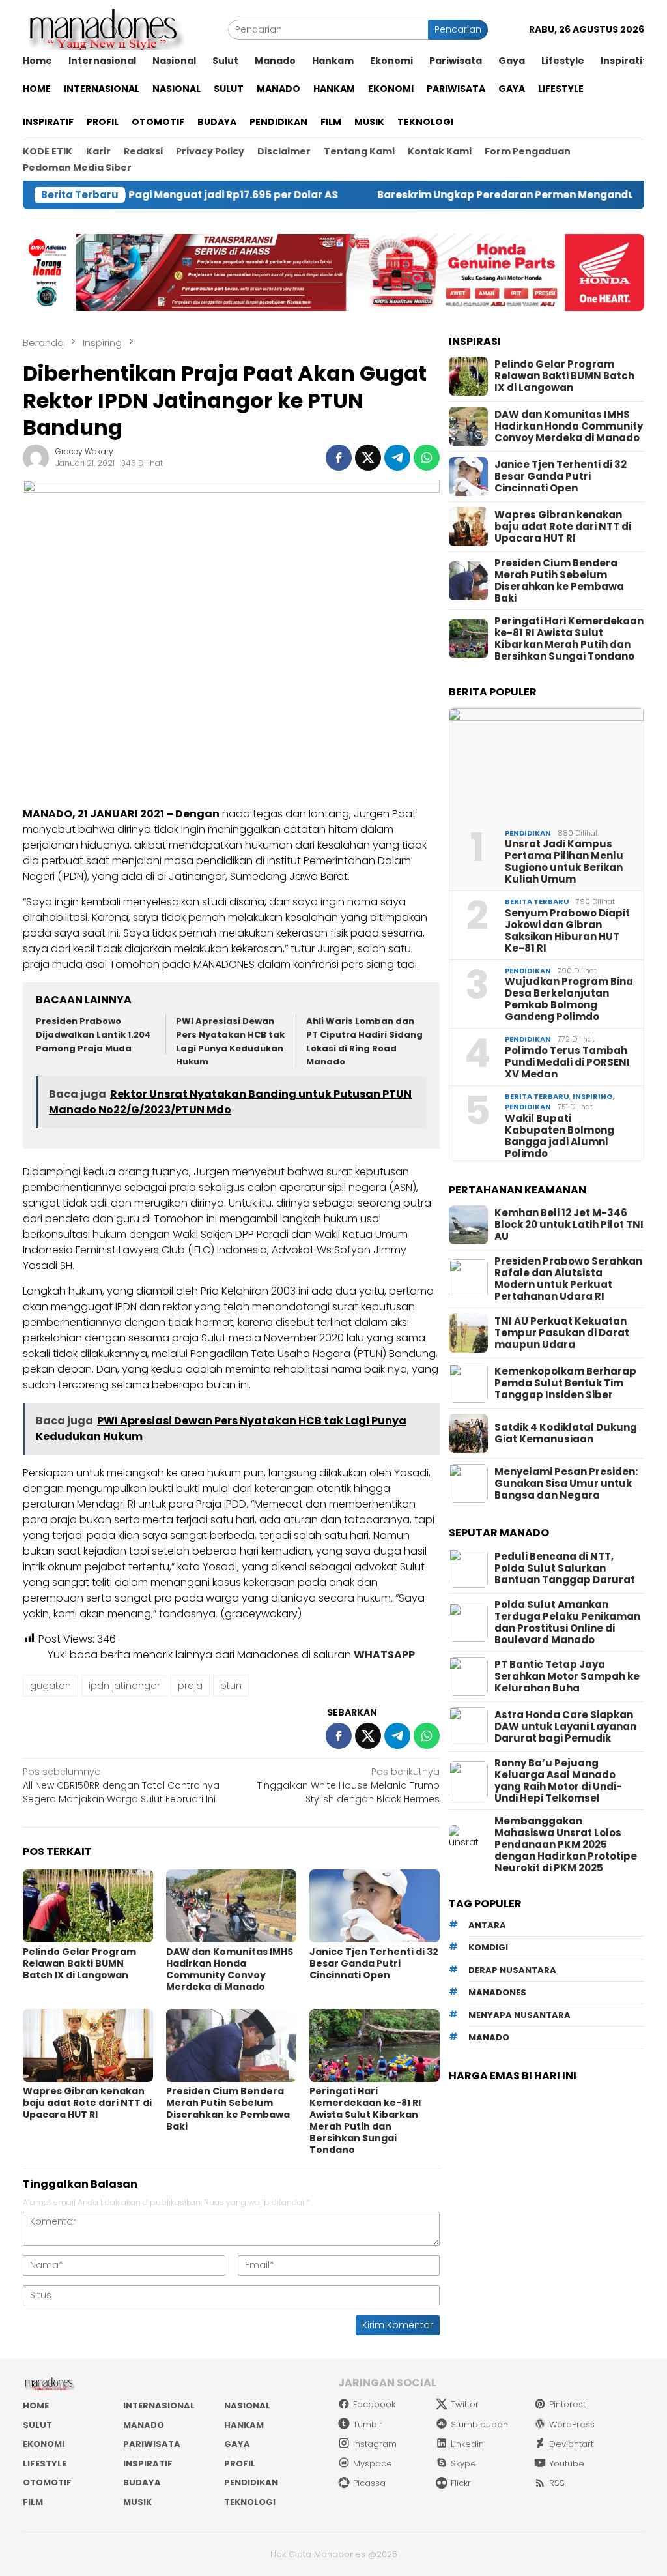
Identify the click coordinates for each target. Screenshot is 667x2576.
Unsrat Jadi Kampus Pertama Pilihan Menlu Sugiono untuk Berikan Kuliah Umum (564, 862)
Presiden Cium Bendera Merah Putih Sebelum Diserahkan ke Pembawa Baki (228, 2109)
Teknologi (250, 2502)
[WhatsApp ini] (427, 458)
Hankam (244, 2425)
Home (36, 2406)
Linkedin (467, 2444)
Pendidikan (528, 833)
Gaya (237, 2444)
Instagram (375, 2444)
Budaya (142, 2482)
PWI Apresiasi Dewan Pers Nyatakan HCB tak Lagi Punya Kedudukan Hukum (230, 1041)
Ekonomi (44, 2444)
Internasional (159, 2406)
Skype (463, 2464)
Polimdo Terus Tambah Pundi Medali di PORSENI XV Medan (567, 1062)
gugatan (50, 1686)
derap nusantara (512, 1970)
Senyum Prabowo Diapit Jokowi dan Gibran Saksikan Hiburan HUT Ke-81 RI (567, 931)
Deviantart (571, 2444)
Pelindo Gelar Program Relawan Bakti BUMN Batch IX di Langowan (79, 1963)
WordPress (572, 2424)
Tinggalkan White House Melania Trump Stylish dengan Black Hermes (348, 1785)
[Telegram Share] (397, 458)
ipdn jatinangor (124, 1686)
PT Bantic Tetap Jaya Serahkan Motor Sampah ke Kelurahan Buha (567, 1676)
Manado (144, 2425)
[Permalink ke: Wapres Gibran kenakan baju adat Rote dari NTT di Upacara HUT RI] (88, 2045)
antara (487, 1925)
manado (489, 2037)
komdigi (488, 1947)
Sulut (37, 2425)
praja (190, 1686)
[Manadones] (104, 29)
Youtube (567, 2464)
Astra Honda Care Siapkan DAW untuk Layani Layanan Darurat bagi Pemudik (565, 1727)
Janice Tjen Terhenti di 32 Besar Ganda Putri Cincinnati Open (374, 1963)
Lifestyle (45, 2464)
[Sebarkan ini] (339, 458)
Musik (137, 2502)
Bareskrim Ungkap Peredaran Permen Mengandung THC (465, 195)
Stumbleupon (479, 2424)
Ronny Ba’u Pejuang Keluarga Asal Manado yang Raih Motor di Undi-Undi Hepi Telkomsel (558, 1781)
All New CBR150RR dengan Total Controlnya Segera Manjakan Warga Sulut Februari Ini (121, 1785)
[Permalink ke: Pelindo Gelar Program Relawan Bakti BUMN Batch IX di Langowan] (88, 1906)
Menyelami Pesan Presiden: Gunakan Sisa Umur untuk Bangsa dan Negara (566, 1484)
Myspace (373, 2464)
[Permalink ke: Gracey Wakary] (36, 457)
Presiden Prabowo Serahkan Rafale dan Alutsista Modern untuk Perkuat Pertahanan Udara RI (568, 1279)
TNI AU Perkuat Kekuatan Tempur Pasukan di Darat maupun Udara (562, 1333)
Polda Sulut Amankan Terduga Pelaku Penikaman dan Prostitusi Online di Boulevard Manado (567, 1622)
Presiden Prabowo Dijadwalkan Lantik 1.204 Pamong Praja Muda (93, 1035)
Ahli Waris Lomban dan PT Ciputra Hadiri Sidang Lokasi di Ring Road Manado (364, 1041)
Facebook (374, 2404)
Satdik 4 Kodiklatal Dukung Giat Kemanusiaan (566, 1433)
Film (33, 2502)
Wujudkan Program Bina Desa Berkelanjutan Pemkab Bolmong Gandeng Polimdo (569, 999)
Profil (240, 2464)
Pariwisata (152, 2444)
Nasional (247, 2406)
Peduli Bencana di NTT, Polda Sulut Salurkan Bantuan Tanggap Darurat (565, 1568)
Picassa (369, 2483)
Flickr (461, 2483)
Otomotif (47, 2482)
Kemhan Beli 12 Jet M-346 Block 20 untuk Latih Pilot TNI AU (569, 1225)
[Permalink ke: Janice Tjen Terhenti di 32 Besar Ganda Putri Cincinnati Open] (375, 1906)
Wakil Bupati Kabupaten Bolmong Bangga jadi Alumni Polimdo (560, 1136)
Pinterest (567, 2404)
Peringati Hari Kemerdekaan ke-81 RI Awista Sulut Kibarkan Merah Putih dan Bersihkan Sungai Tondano (365, 2120)
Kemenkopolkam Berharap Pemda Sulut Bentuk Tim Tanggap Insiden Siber (565, 1383)
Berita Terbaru (537, 901)
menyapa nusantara (519, 2015)
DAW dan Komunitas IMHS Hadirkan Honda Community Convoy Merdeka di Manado (230, 1969)
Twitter (465, 2404)
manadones (497, 1992)
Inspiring (593, 1096)
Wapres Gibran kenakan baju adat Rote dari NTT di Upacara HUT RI (87, 2103)
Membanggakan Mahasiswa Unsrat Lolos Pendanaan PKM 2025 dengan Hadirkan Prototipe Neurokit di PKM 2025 (566, 1845)
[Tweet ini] (368, 458)
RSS (557, 2483)
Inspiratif (148, 2464)
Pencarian (458, 29)
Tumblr (368, 2424)
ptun (231, 1686)
